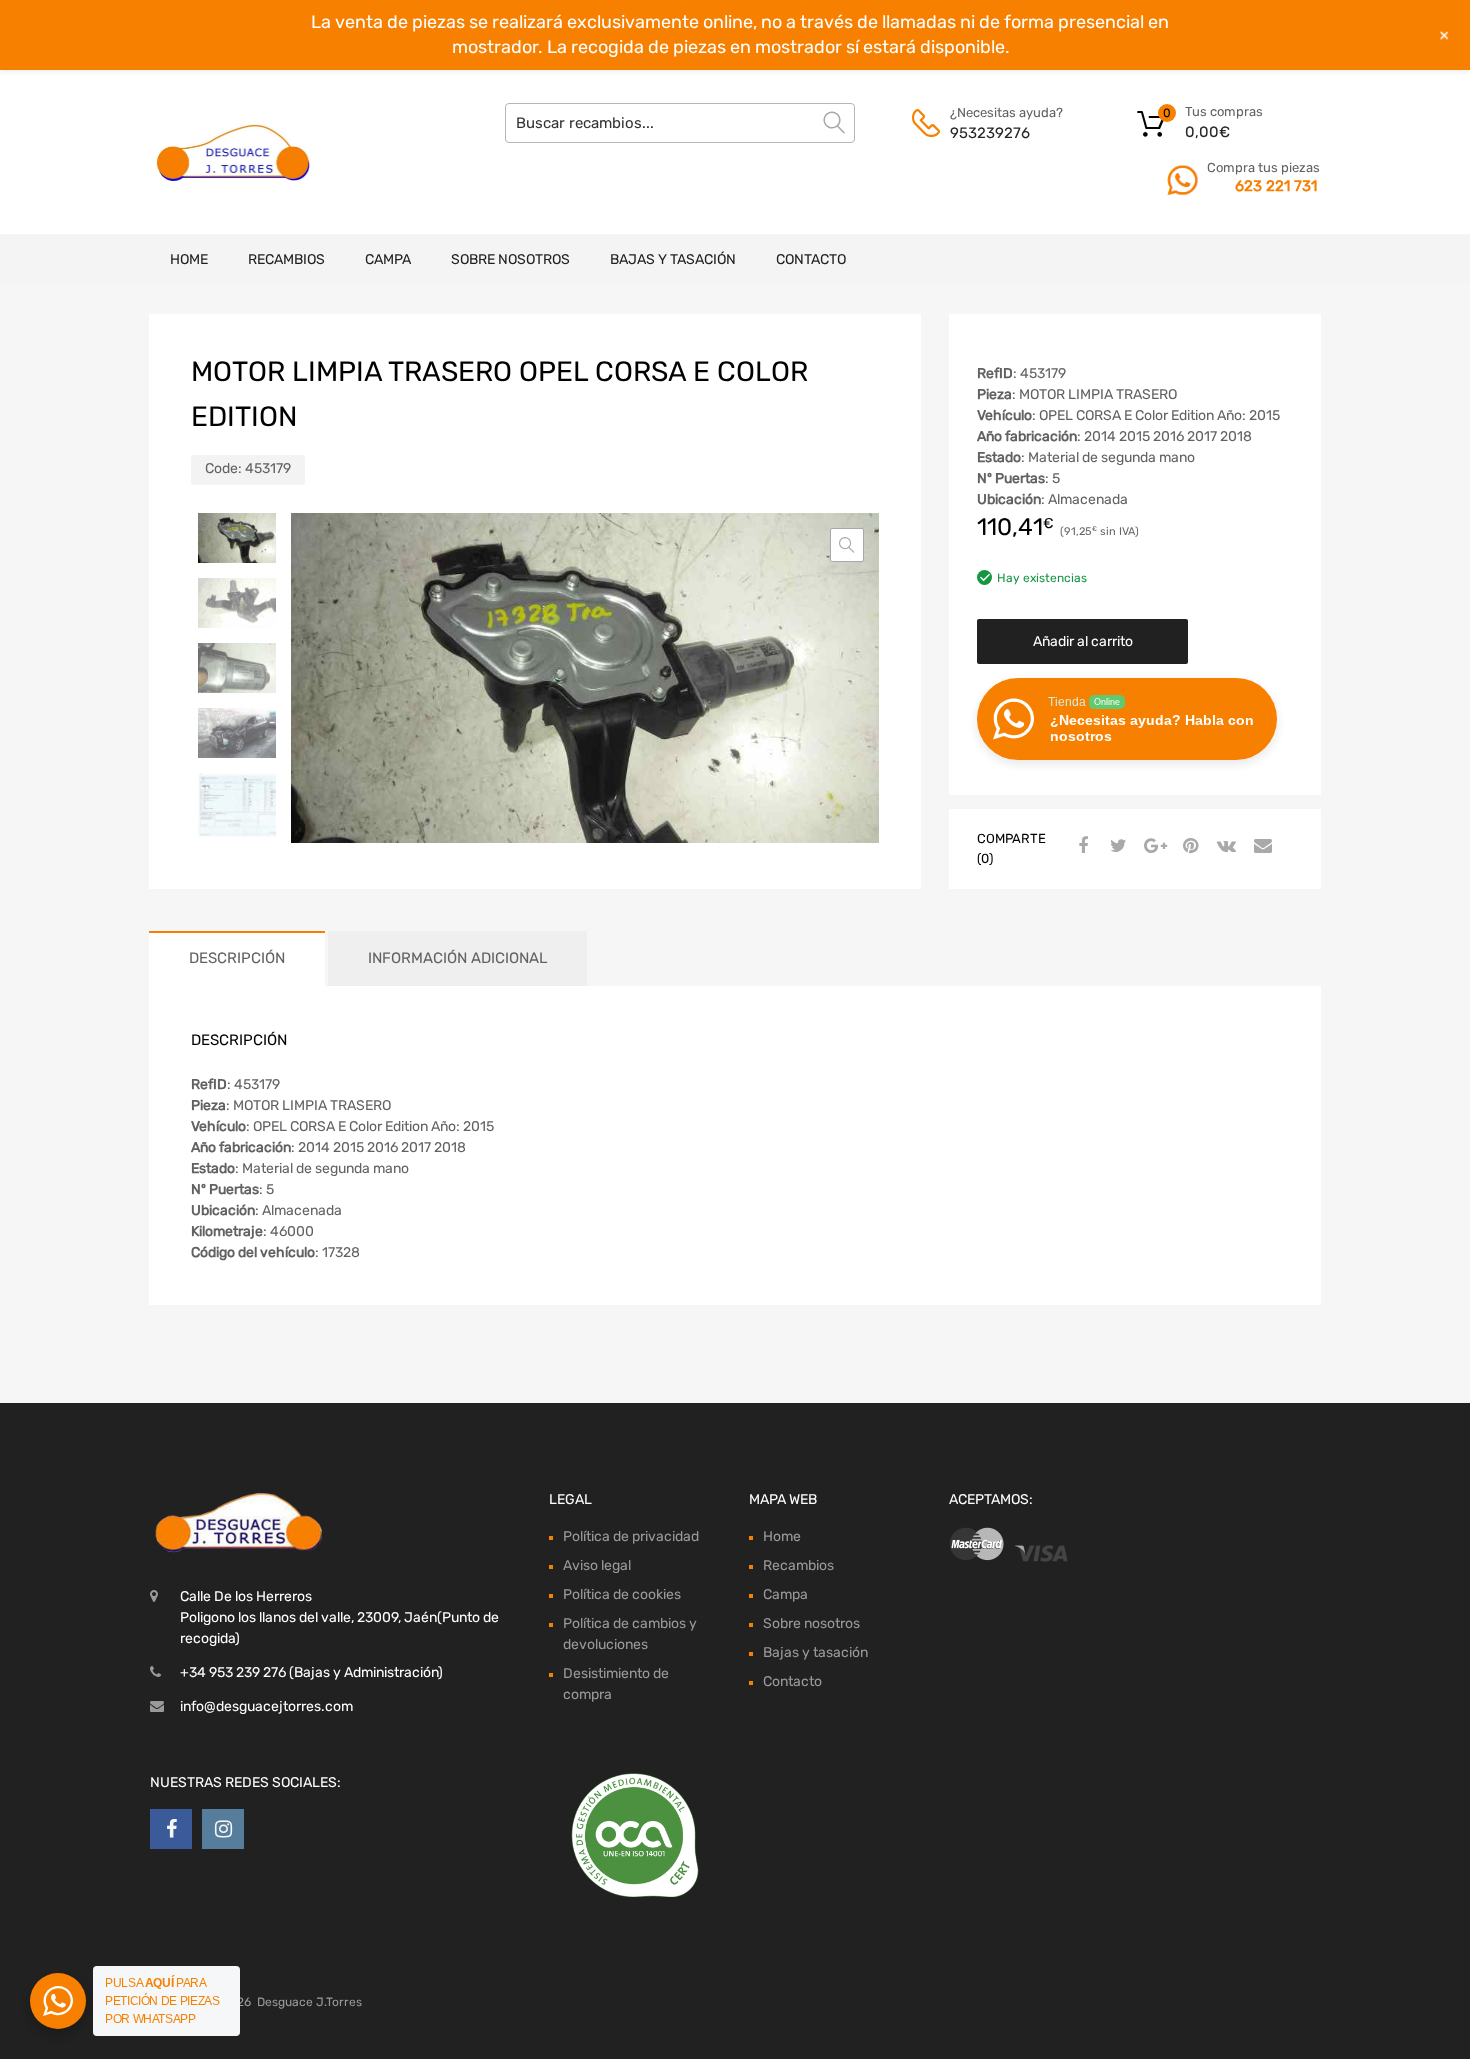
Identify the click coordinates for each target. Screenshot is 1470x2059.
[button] (847, 545)
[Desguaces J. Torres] (235, 152)
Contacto (811, 259)
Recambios (286, 259)
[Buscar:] (680, 123)
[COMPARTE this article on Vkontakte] (1224, 847)
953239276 (990, 133)
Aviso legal (597, 1565)
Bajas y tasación (673, 259)
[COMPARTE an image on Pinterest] (1188, 847)
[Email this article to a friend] (1260, 847)
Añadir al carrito (1083, 641)
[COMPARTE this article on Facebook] (1080, 847)
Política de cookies (622, 1594)
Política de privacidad (631, 1536)
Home (189, 259)
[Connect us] (171, 1829)
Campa (388, 259)
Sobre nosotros (510, 259)
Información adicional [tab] (457, 958)
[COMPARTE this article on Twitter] (1116, 847)
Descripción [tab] (237, 958)
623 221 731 (1276, 186)
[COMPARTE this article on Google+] (1152, 847)
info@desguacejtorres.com (266, 1706)
